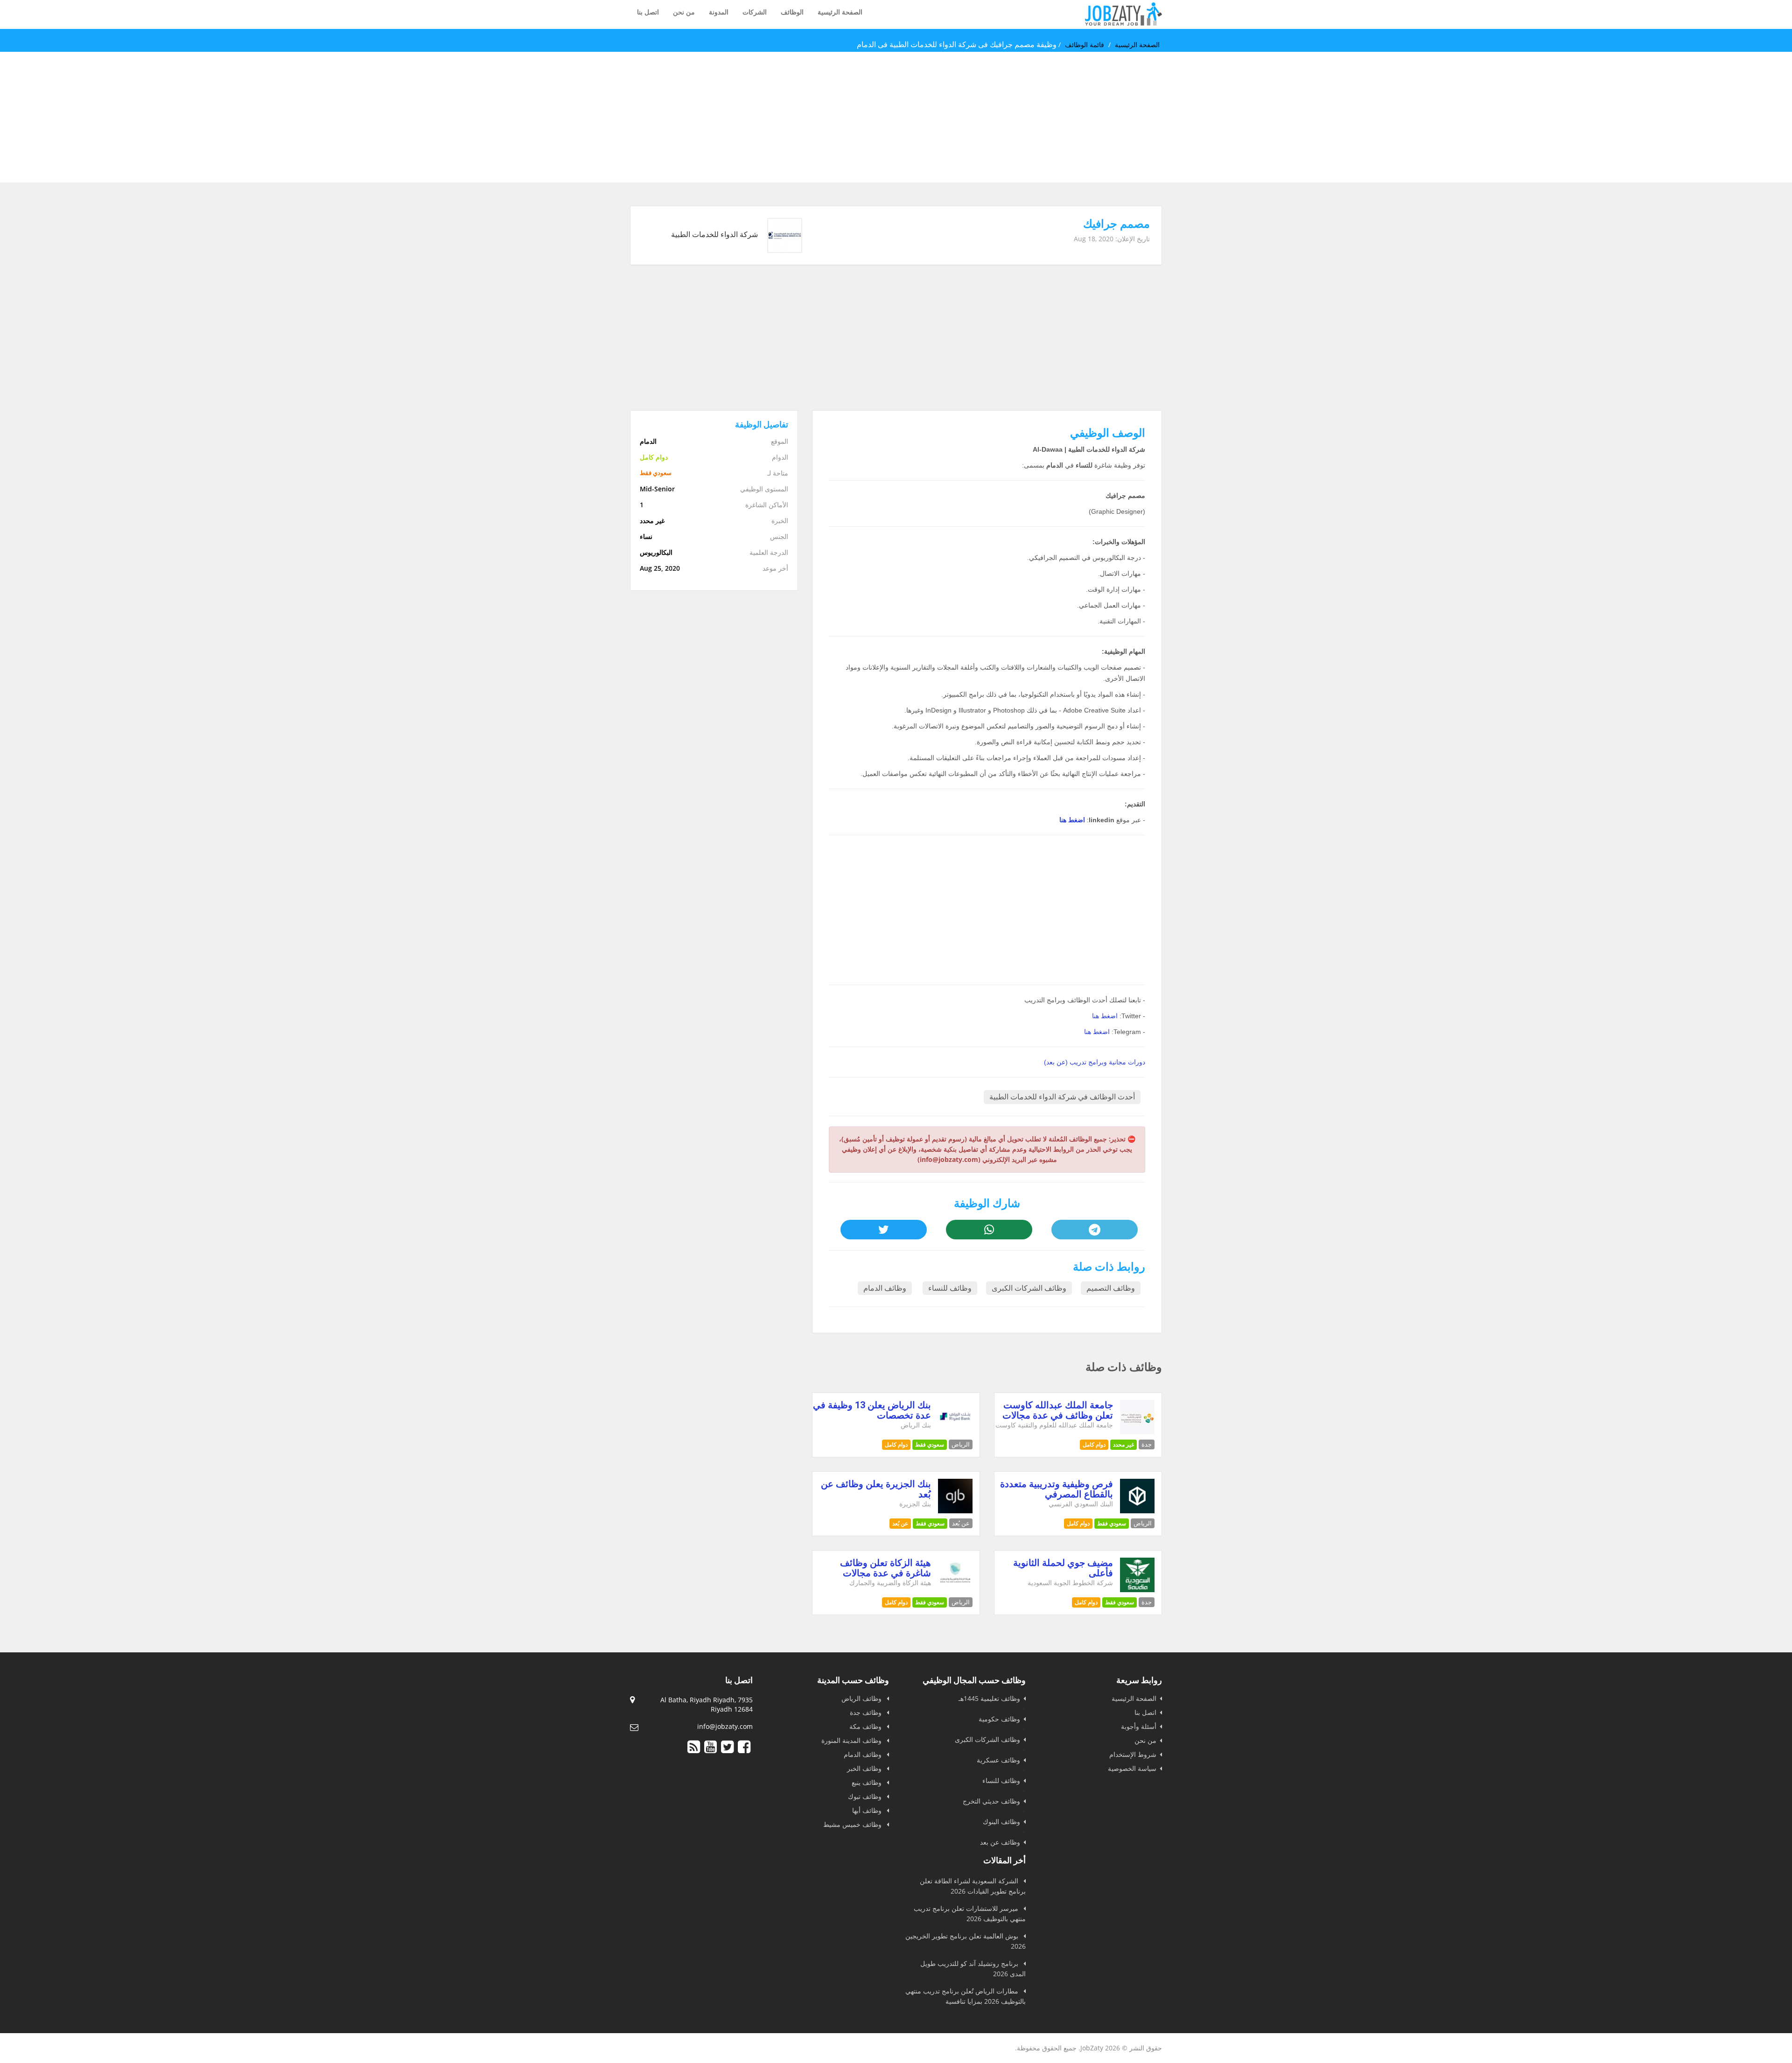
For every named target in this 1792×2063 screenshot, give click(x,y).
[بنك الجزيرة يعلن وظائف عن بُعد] (955, 1511)
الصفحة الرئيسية (840, 12)
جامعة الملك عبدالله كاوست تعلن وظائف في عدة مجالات (1058, 1410)
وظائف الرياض (862, 1698)
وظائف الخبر (865, 1768)
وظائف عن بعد (1000, 1842)
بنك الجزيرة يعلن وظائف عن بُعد (876, 1489)
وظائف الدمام (885, 1288)
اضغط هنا (1072, 820)
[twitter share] (883, 1230)
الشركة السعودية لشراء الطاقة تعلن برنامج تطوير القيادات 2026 (973, 1886)
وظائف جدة (867, 1712)
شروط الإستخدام (1133, 1754)
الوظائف (792, 12)
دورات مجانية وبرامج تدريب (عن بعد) (1095, 1062)
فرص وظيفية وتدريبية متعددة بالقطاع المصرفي (1057, 1489)
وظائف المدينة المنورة (852, 1740)
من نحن (684, 12)
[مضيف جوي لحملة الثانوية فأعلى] (1137, 1590)
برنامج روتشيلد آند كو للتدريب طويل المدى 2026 (973, 1969)
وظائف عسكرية (998, 1760)
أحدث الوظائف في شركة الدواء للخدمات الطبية (1062, 1097)
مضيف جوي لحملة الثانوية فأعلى (1063, 1568)
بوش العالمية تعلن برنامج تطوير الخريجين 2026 (966, 1941)
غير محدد (1123, 1444)
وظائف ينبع (868, 1782)
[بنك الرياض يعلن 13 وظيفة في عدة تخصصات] (955, 1432)
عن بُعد (900, 1523)
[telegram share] (1094, 1230)
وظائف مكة (866, 1726)
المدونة (719, 12)
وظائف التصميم (1111, 1288)
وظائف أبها (868, 1810)
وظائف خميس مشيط (853, 1824)
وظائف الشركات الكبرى (1029, 1288)
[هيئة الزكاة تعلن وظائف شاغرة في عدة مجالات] (955, 1590)
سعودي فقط (930, 1444)
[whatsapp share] (989, 1230)
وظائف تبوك (866, 1796)
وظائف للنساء (950, 1288)
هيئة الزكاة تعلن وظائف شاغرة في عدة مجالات (885, 1568)
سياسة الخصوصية (1132, 1768)
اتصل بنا (648, 12)
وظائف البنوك (1001, 1822)
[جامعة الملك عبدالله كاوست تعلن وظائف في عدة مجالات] (1137, 1432)
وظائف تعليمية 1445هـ (989, 1698)
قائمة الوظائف (1085, 45)
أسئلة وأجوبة (1139, 1726)
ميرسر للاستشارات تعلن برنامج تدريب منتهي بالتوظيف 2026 (970, 1913)
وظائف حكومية (999, 1719)
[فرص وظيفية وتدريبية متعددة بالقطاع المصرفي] (1137, 1511)
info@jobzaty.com (725, 1726)
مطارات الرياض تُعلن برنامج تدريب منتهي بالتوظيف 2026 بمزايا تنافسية (966, 1996)
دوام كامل (1094, 1444)
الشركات (755, 12)
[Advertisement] (1512, 117)
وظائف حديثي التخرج (991, 1801)
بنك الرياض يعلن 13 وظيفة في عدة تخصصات (872, 1410)
